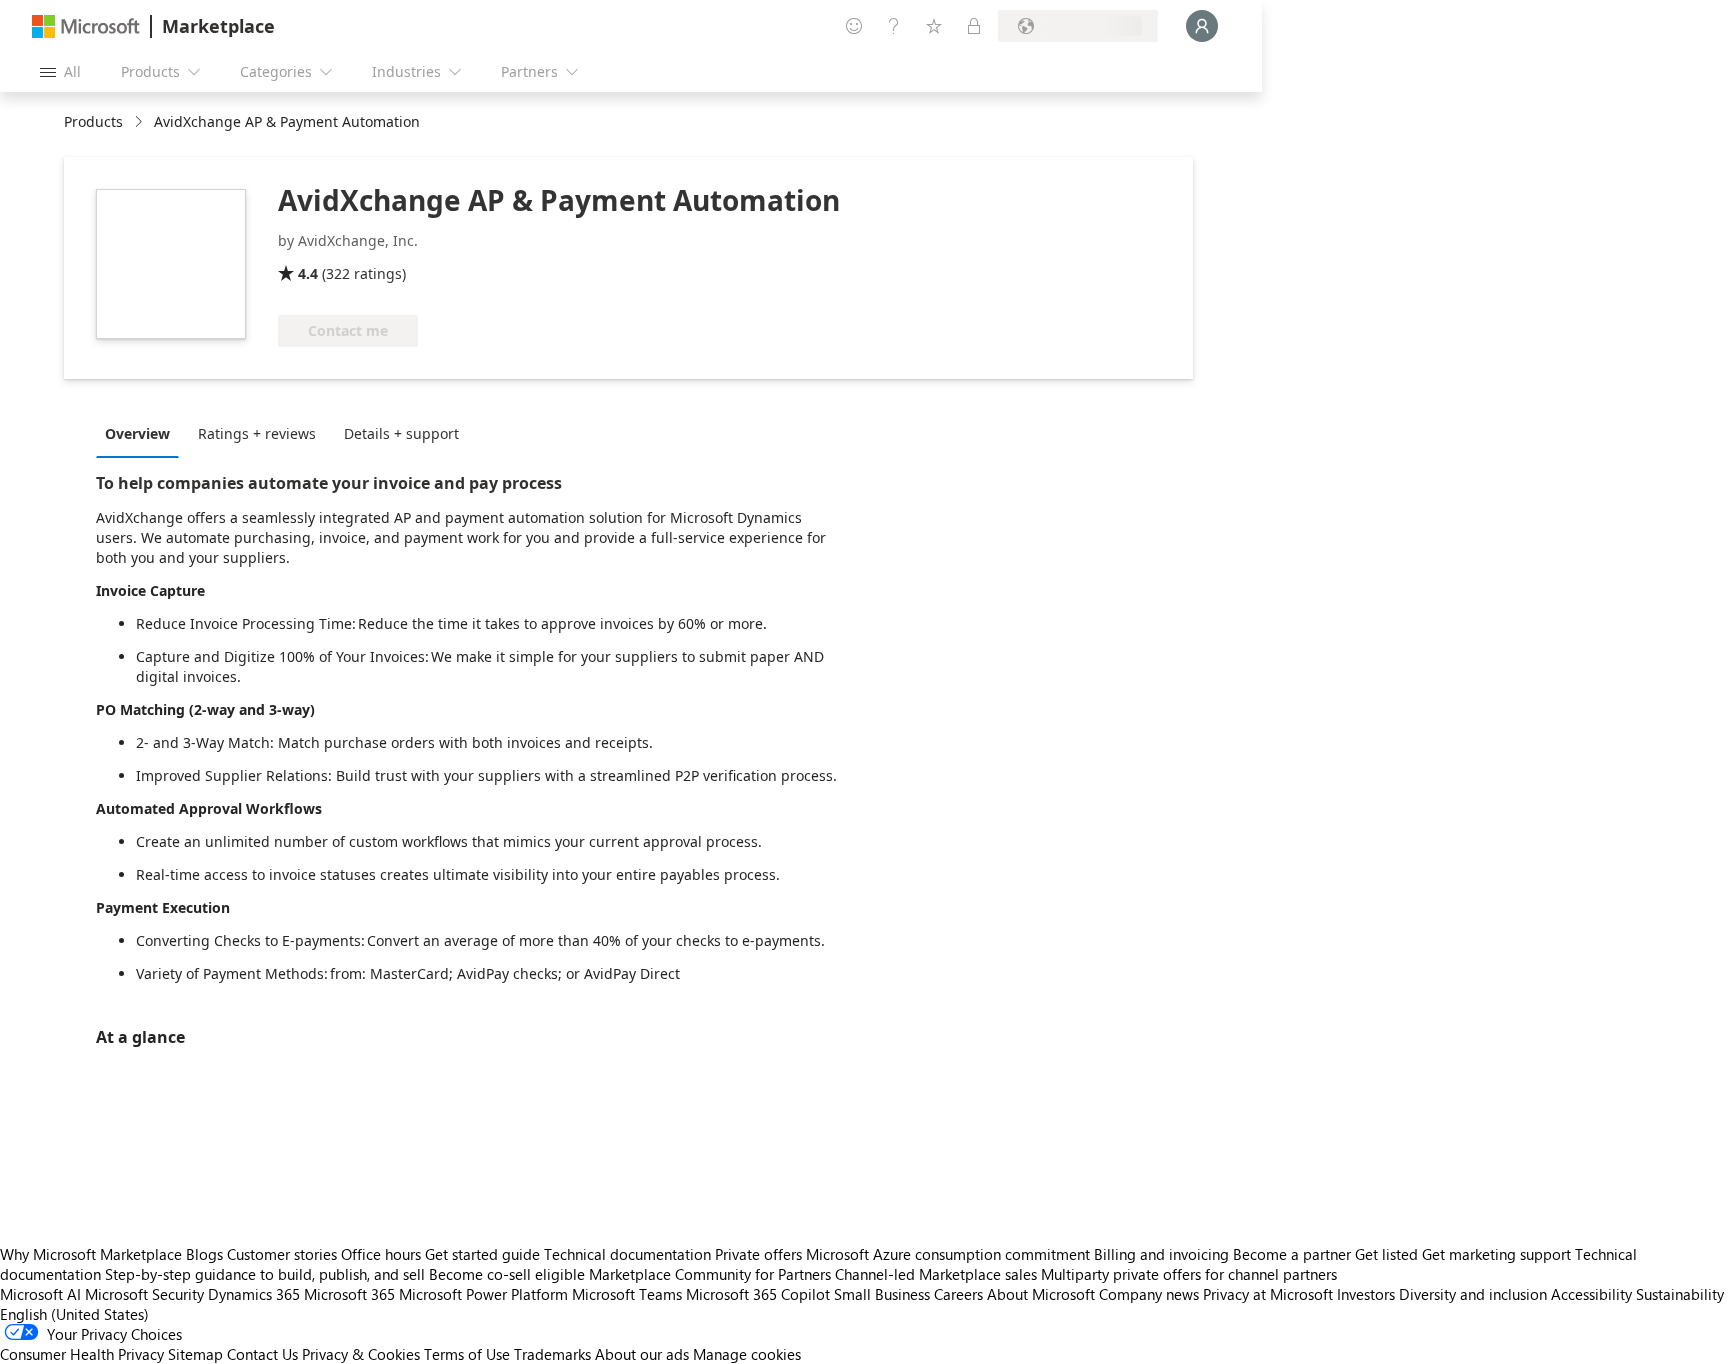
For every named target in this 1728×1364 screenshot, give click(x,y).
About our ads (642, 1354)
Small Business (882, 1294)
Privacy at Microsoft (1268, 1294)
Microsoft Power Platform (483, 1294)
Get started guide (482, 1254)
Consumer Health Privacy (82, 1354)
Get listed (1386, 1254)
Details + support (401, 433)
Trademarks (552, 1354)
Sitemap (195, 1354)
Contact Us (262, 1354)
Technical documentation (627, 1254)
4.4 (308, 273)
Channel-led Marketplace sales (936, 1274)
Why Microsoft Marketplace (91, 1254)
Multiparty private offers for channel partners (1189, 1274)
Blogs (204, 1254)
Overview (137, 433)
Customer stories (282, 1254)
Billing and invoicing (1161, 1254)
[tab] (142, 433)
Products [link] (93, 121)
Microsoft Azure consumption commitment (950, 1254)
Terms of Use (467, 1354)
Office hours (381, 1254)
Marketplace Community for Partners (710, 1274)
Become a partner (1292, 1254)
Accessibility (1591, 1294)
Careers (958, 1294)
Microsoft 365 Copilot (758, 1294)
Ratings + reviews (257, 433)
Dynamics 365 (254, 1294)
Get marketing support (1496, 1254)
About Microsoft (1041, 1294)
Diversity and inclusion (1473, 1294)
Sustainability (1680, 1294)
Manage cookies (747, 1354)
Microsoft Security (144, 1294)
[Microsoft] (86, 26)
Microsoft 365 (349, 1294)
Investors (1366, 1294)
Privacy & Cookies (361, 1354)
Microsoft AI (40, 1294)
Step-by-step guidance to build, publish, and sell (265, 1274)
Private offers (758, 1254)
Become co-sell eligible (507, 1274)
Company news (1149, 1294)
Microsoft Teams (627, 1294)
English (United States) (74, 1314)
